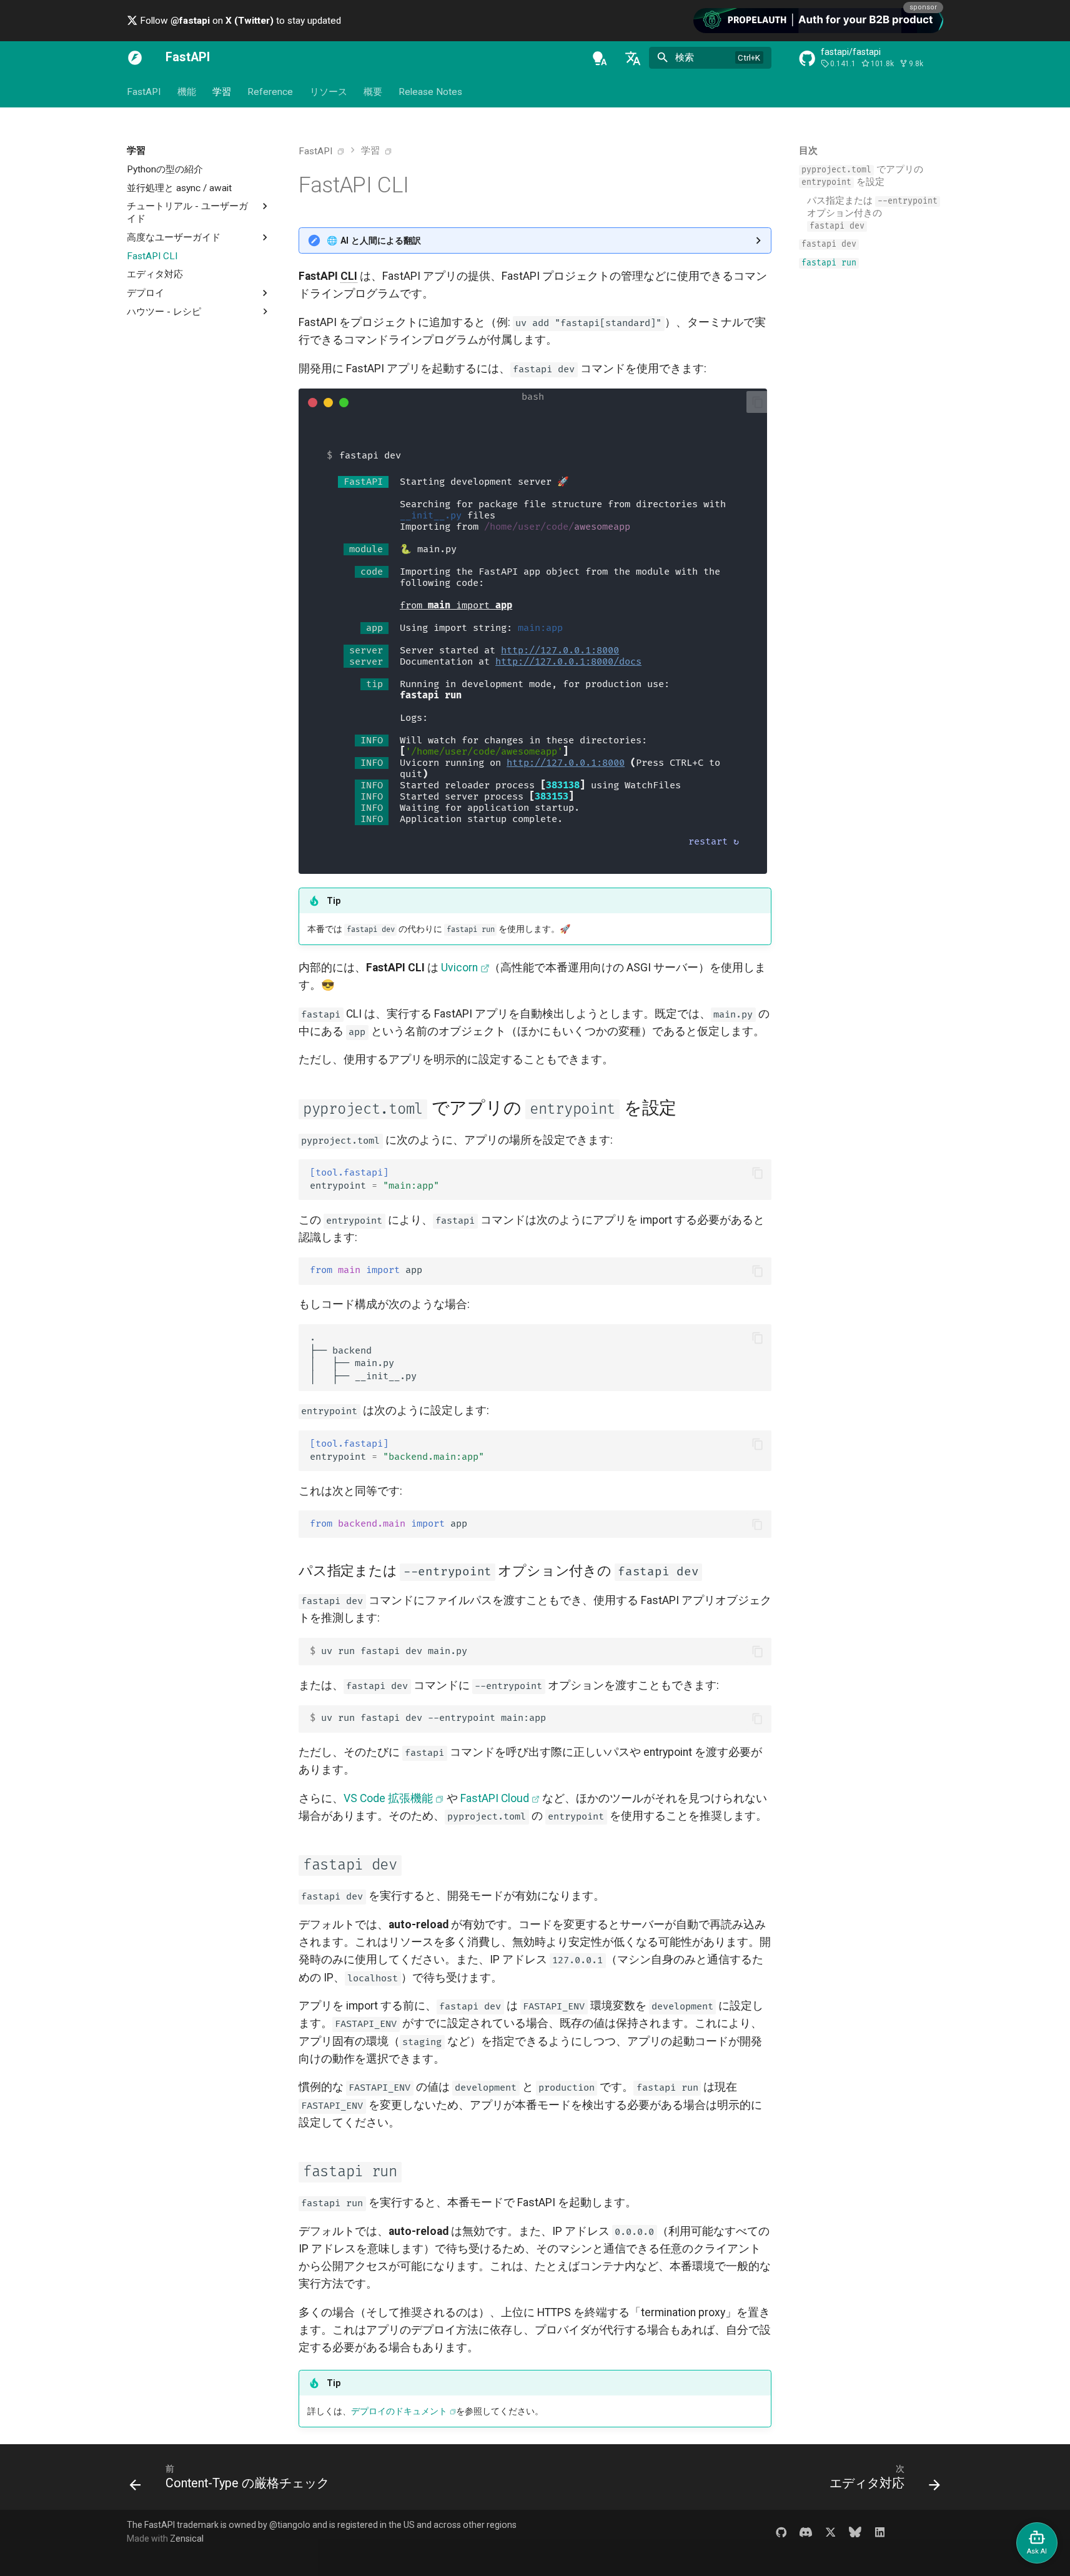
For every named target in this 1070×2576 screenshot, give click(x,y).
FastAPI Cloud (495, 1798)
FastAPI (144, 92)
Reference (270, 92)
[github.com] (781, 2531)
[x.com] (830, 2531)
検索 (685, 57)
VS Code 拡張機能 (388, 1798)
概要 (373, 92)
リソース (329, 92)
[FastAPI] (135, 58)
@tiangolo (290, 2525)
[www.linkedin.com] (880, 2531)
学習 (222, 92)
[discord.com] (805, 2531)
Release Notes (430, 92)
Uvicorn (459, 968)
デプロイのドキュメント (399, 2411)
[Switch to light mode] (600, 58)
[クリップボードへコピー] (758, 402)
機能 (186, 92)
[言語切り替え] (633, 58)
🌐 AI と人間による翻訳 (374, 240)
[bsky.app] (855, 2531)
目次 (808, 151)
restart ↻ (714, 842)
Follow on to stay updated (239, 21)
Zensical (187, 2539)
